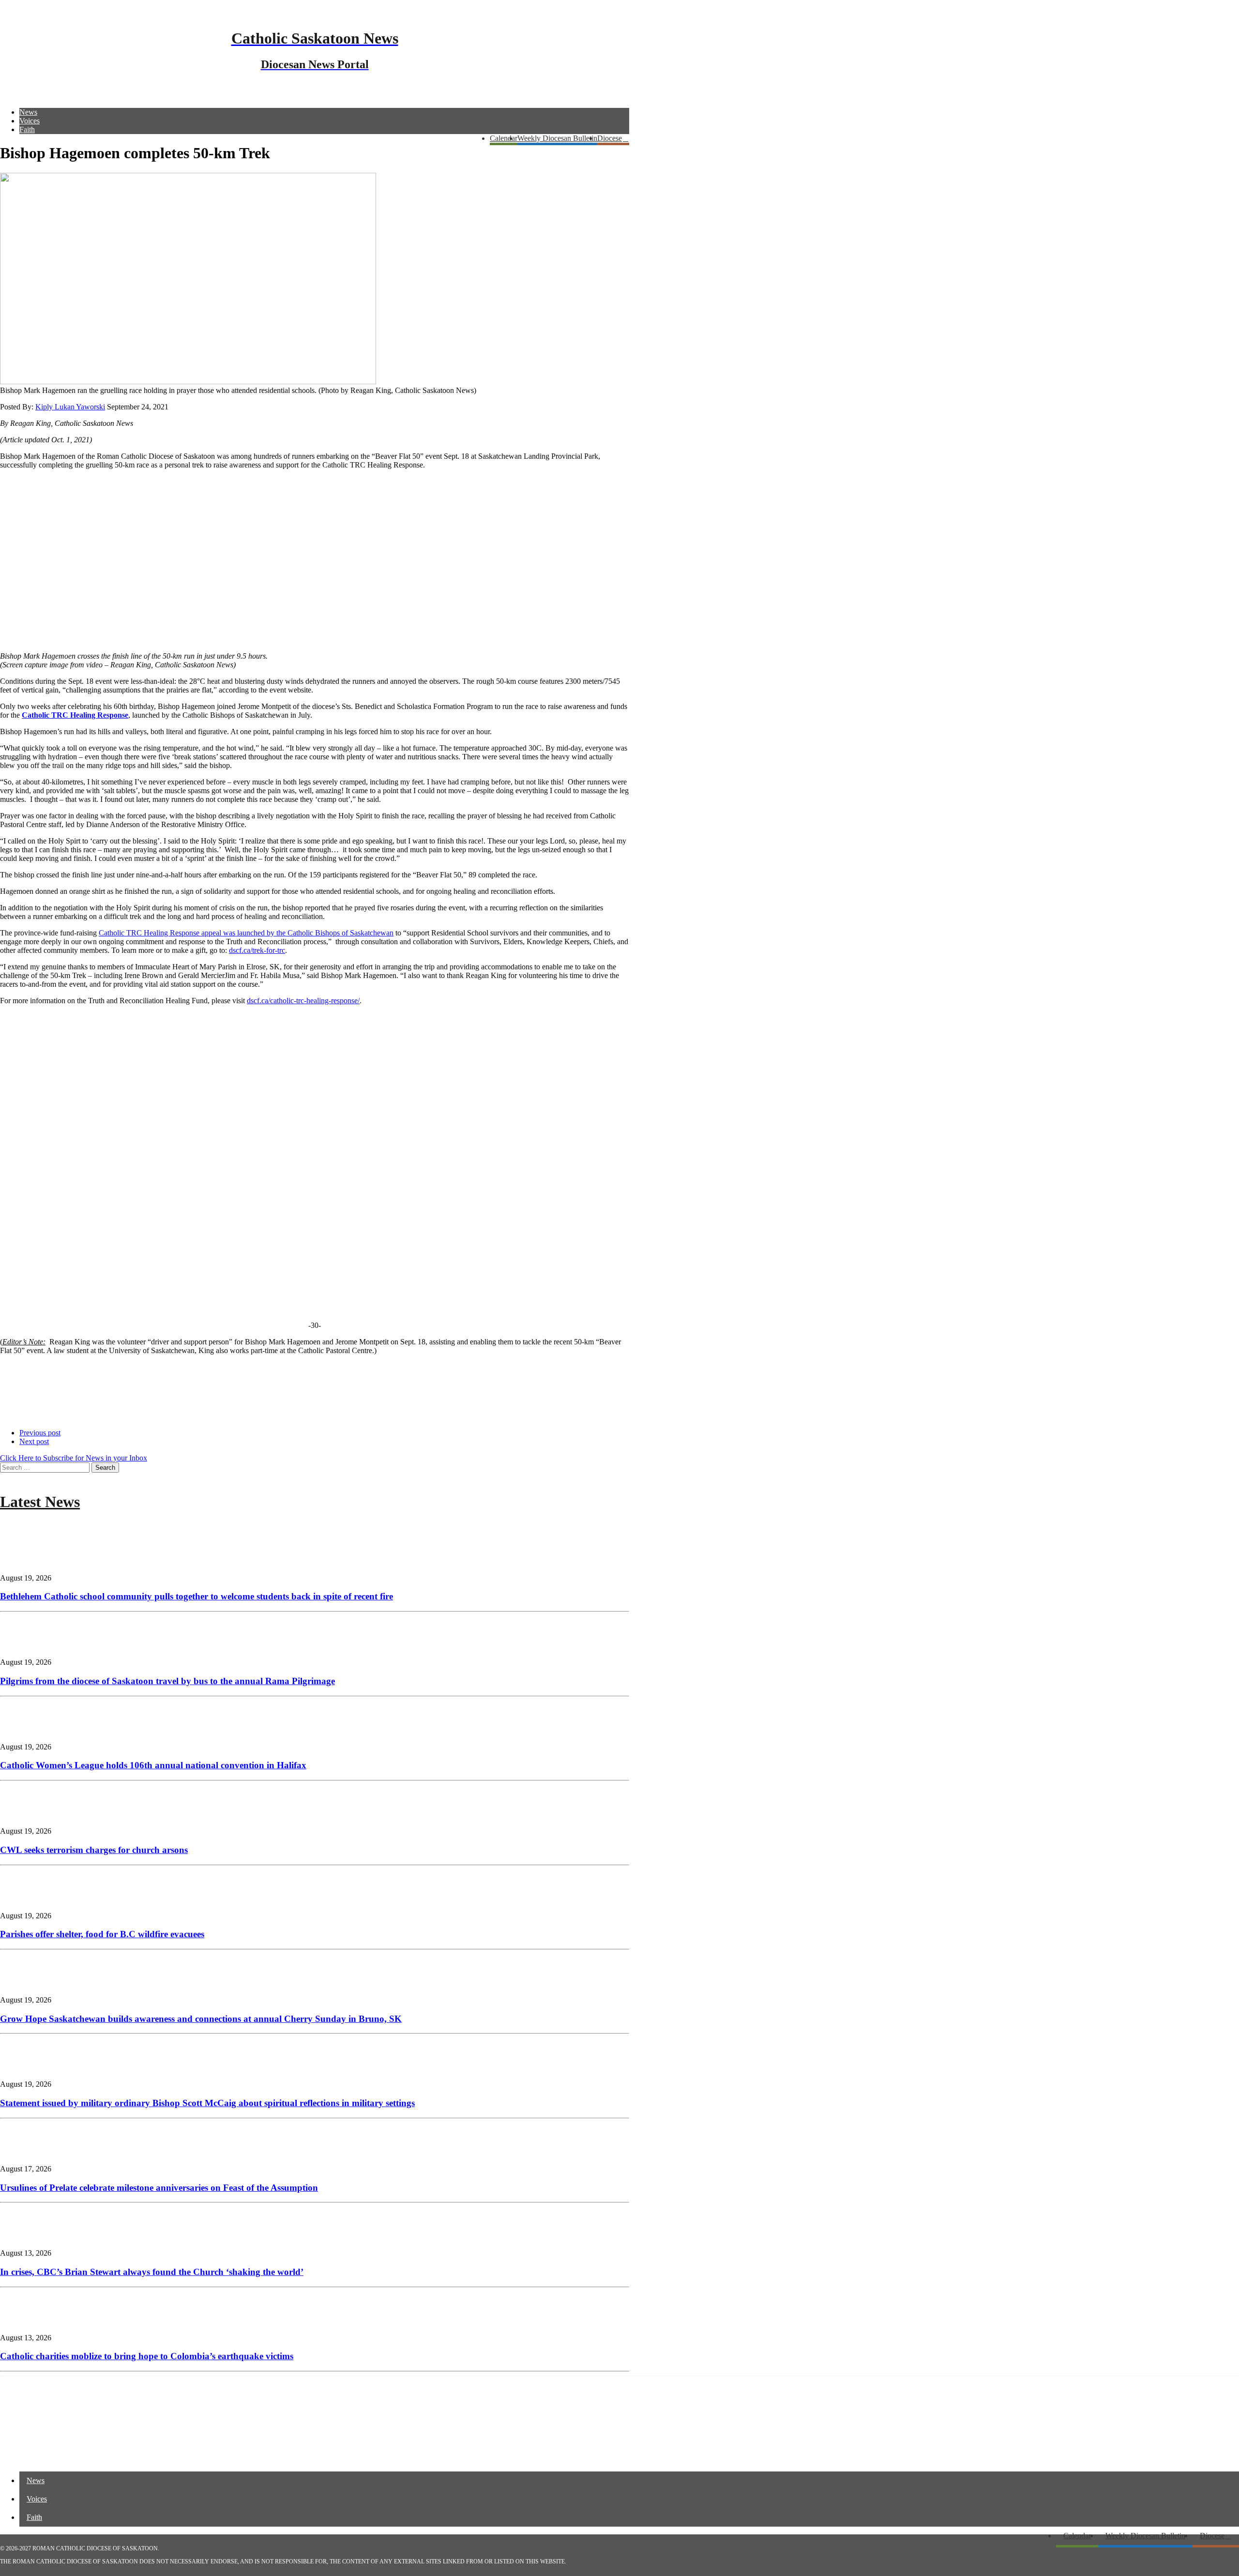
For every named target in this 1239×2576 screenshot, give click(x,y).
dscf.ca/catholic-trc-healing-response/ (303, 1001)
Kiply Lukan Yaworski (70, 407)
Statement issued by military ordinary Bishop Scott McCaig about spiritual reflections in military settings (207, 2103)
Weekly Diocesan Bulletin (557, 138)
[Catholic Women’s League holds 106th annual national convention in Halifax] (29, 1730)
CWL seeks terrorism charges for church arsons (94, 1850)
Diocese (610, 138)
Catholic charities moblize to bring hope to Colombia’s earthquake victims (147, 2356)
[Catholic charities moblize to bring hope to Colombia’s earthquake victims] (29, 2321)
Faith (27, 129)
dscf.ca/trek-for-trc (257, 950)
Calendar (504, 138)
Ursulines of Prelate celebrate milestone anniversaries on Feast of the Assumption (159, 2188)
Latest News (40, 1502)
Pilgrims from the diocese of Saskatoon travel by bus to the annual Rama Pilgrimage (167, 1681)
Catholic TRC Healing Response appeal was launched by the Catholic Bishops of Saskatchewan (246, 933)
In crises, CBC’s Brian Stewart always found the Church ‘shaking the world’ (152, 2272)
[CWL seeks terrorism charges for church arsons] (29, 1815)
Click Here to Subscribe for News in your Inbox (74, 1458)
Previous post (40, 1433)
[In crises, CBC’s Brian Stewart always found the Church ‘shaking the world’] (29, 2237)
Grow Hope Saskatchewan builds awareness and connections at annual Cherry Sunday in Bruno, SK (201, 2019)
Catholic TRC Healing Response (75, 715)
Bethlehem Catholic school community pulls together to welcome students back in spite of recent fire (196, 1596)
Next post (34, 1441)
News (28, 112)
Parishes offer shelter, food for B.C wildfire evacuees (102, 1934)
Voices (30, 121)
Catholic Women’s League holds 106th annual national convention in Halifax (153, 1765)
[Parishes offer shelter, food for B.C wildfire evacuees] (29, 1899)
